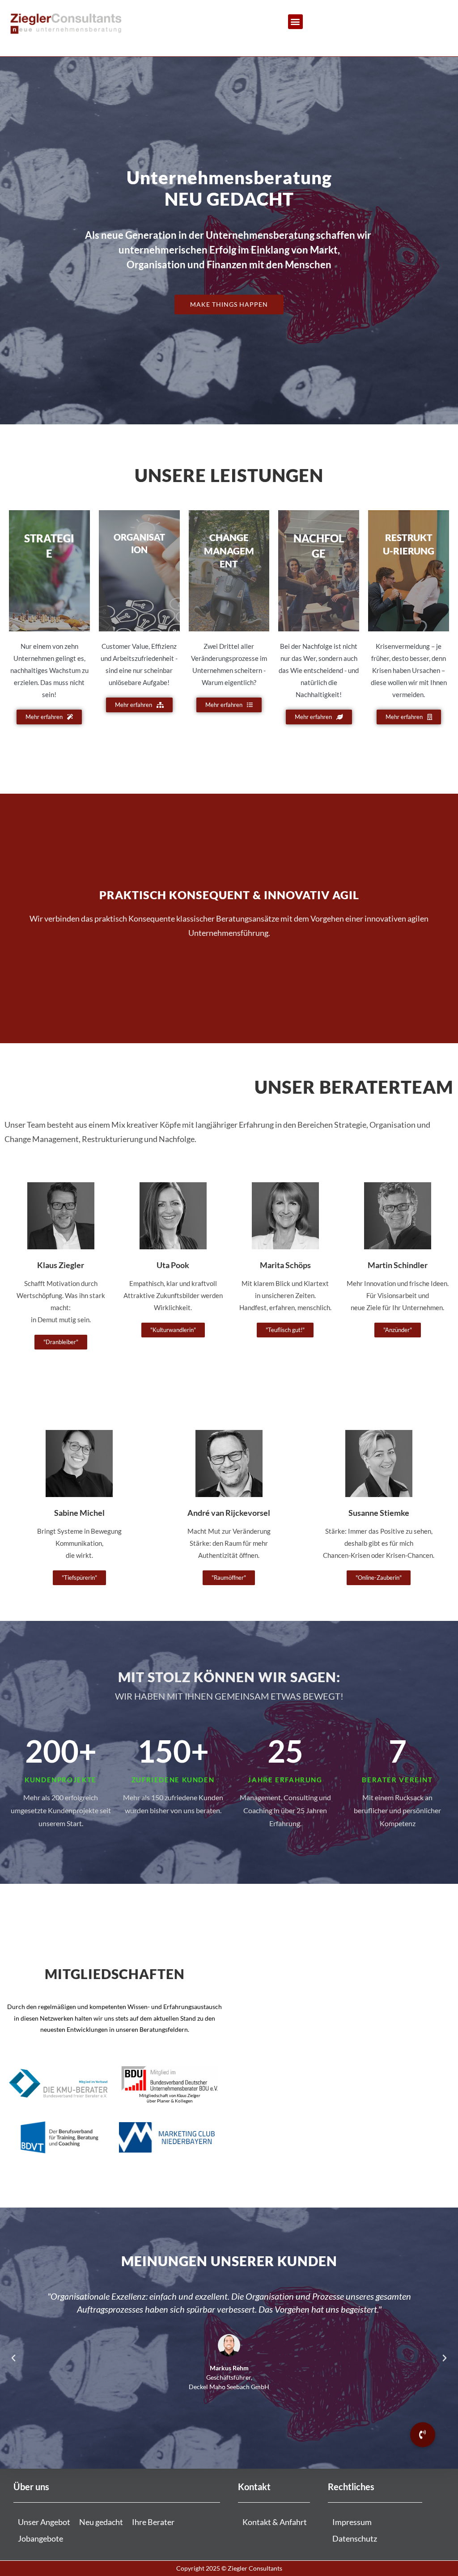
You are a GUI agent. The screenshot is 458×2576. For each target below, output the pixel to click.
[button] (295, 22)
